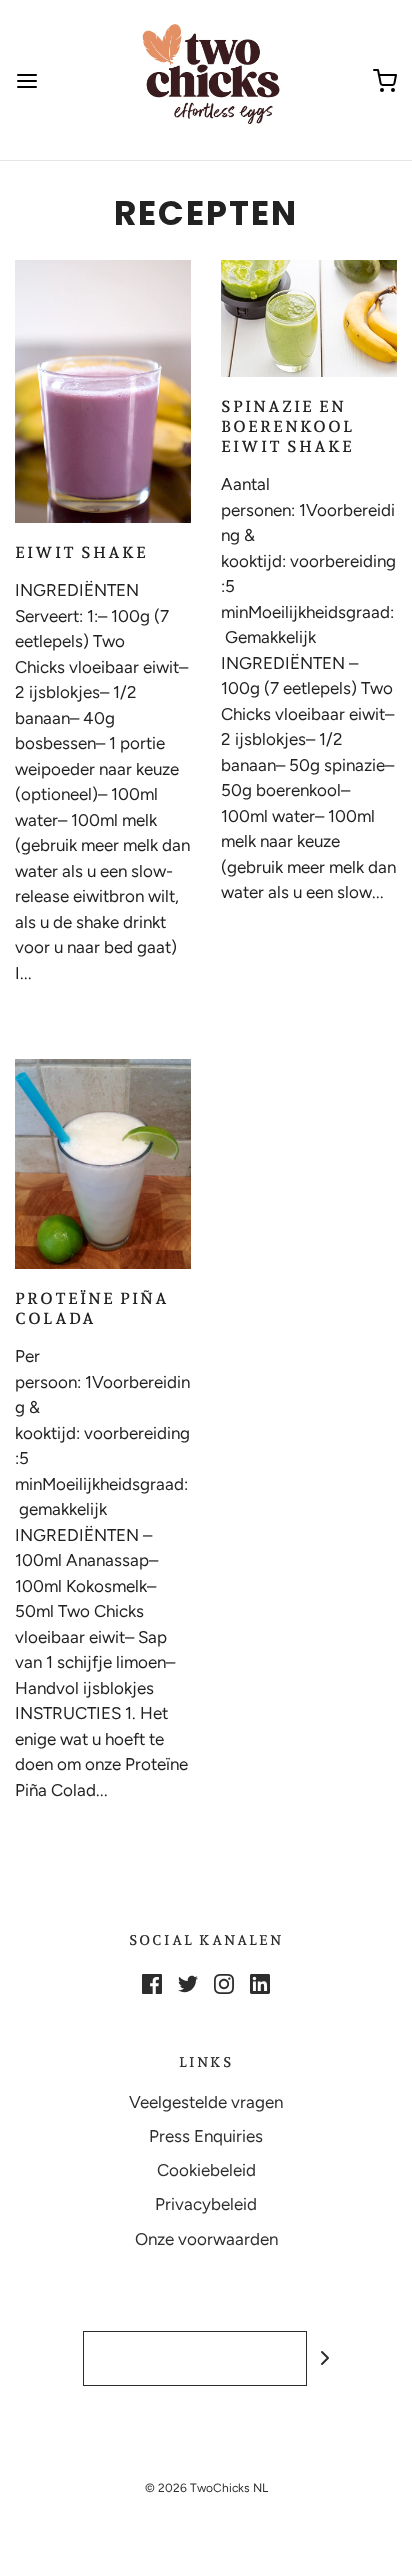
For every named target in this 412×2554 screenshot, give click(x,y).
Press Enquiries (206, 2136)
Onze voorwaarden (206, 2239)
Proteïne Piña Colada (92, 1308)
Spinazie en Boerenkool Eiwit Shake (288, 426)
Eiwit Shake (81, 552)
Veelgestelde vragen (206, 2102)
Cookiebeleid (206, 2170)
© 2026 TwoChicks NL (206, 2488)
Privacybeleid (206, 2204)
